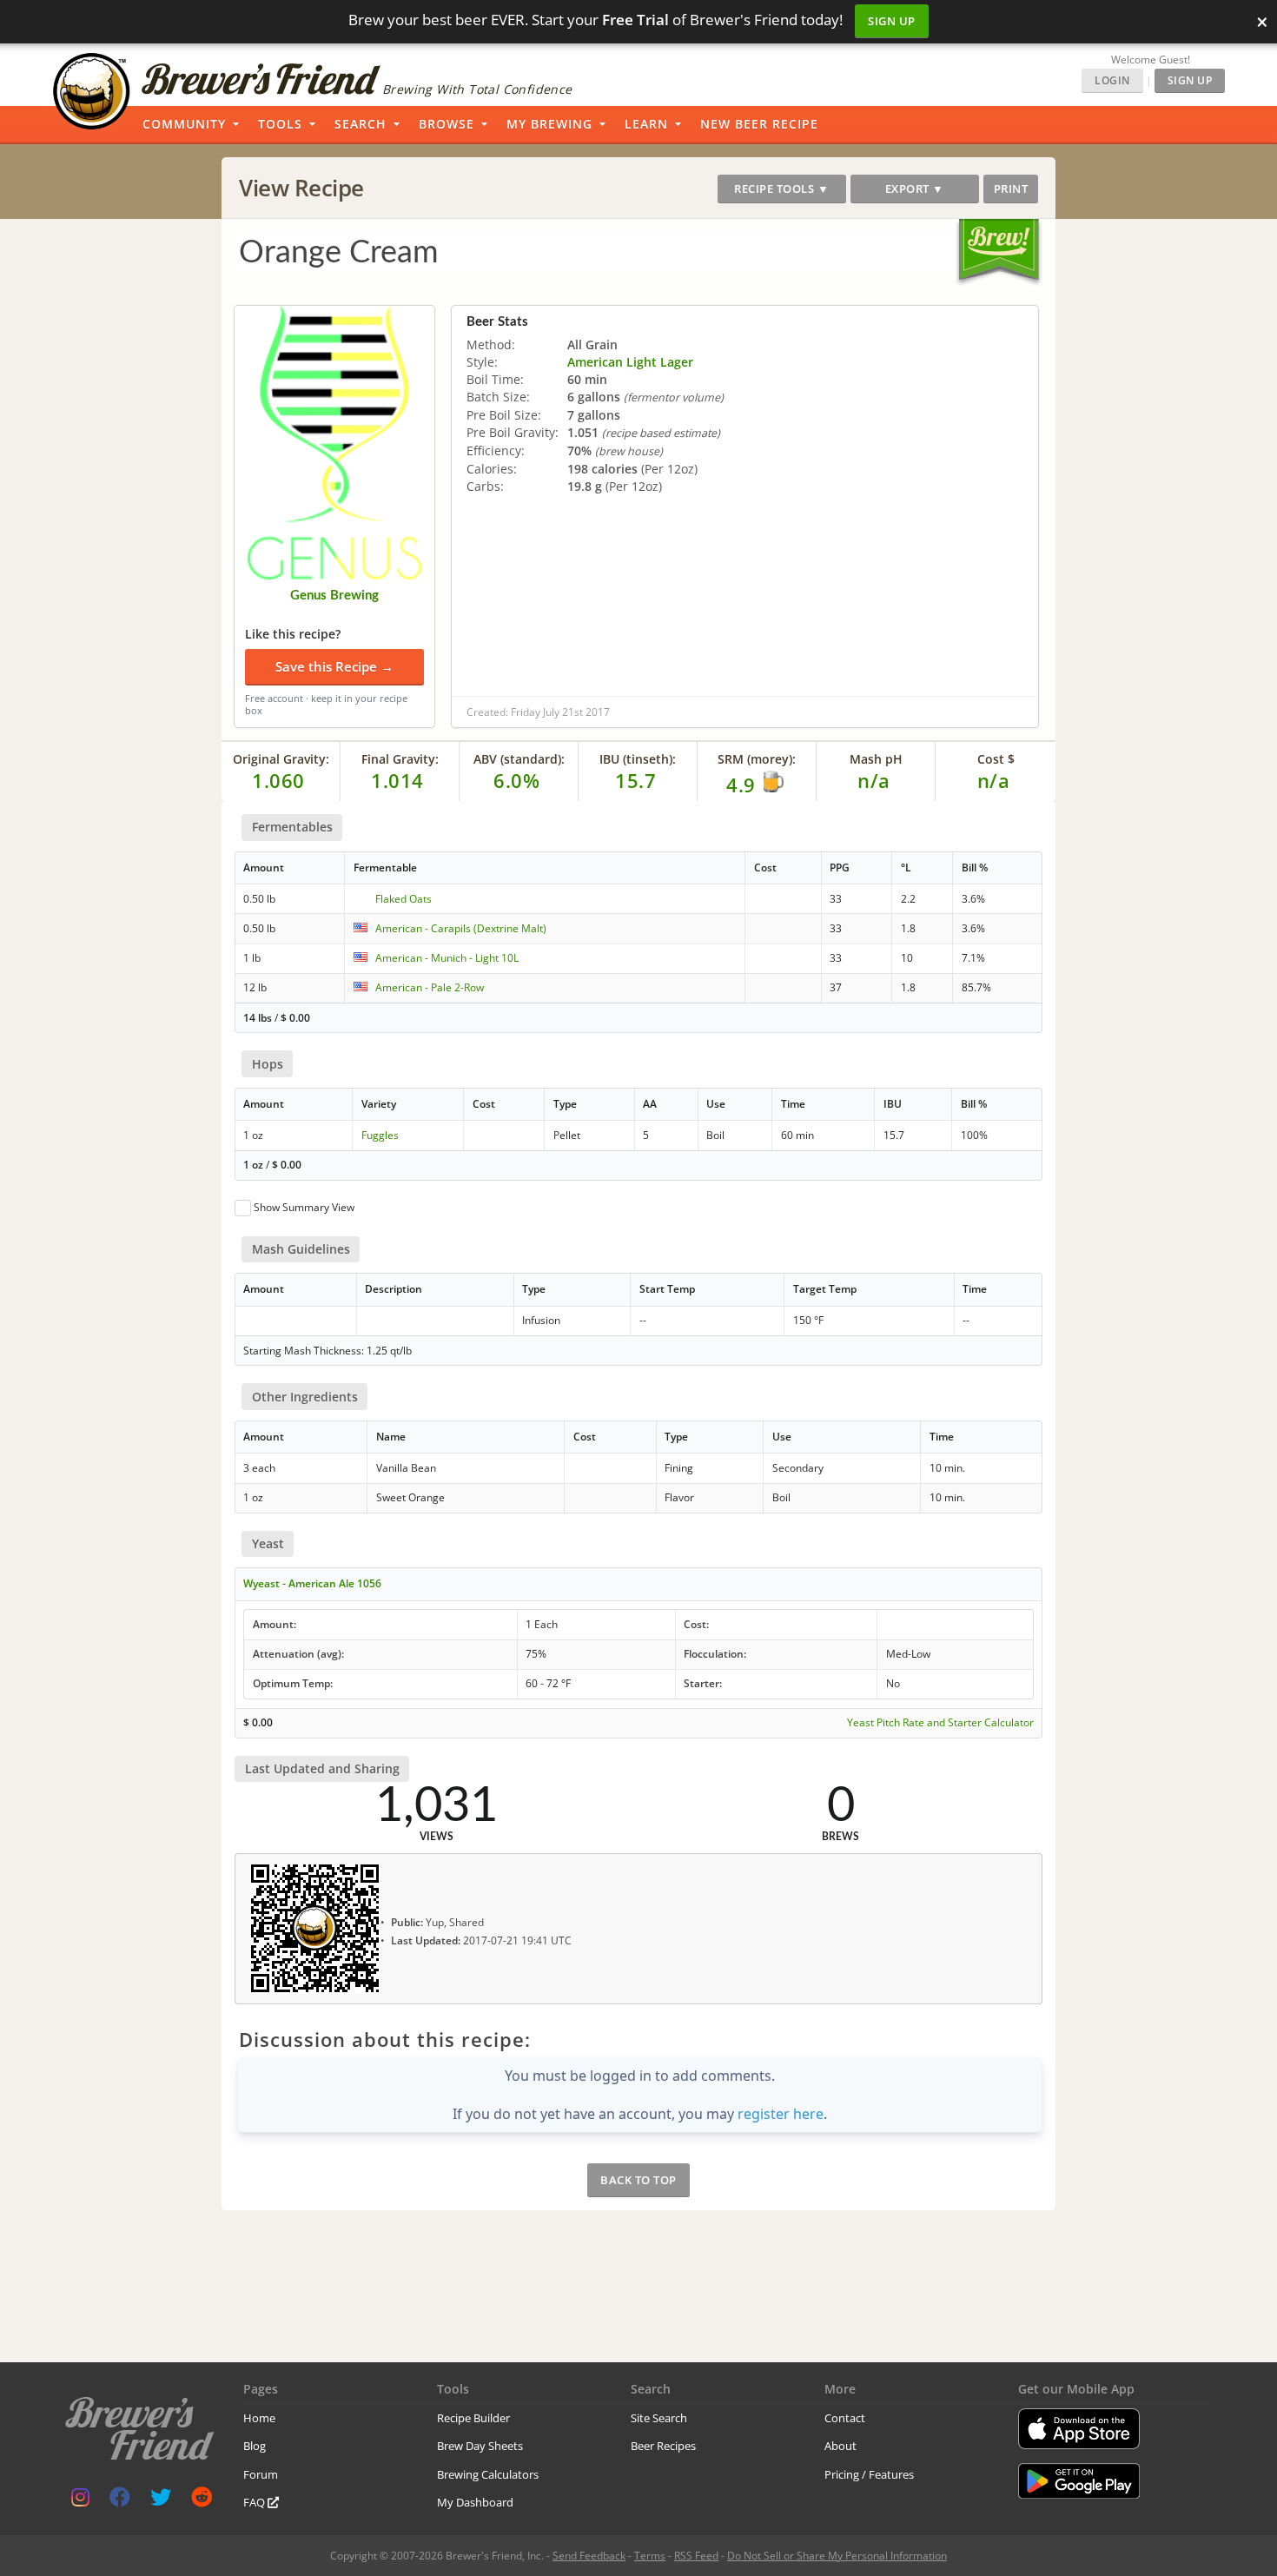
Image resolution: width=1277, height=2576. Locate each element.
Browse (447, 124)
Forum (261, 2474)
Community (184, 124)
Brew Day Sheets (480, 2446)
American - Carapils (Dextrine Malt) (461, 928)
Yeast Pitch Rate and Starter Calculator (940, 1723)
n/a (994, 780)
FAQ (255, 2502)
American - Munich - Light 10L (447, 958)
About (840, 2446)
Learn (646, 124)
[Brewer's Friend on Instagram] (80, 2501)
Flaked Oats (404, 899)
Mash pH (876, 759)
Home (259, 2418)
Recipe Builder (473, 2418)
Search (361, 124)
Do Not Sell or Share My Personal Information (837, 2556)
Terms (650, 2556)
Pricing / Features (869, 2474)
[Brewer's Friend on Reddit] (202, 2501)
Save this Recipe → (334, 666)
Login (1112, 80)
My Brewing (549, 124)
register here (781, 2114)
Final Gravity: (400, 759)
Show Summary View (304, 1207)
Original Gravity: (281, 759)
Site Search (659, 2418)
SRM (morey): (757, 759)
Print (1011, 189)
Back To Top (638, 2180)
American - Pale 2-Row (430, 987)
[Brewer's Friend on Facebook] (120, 2501)
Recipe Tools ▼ (781, 189)
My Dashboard (475, 2502)
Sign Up (892, 21)
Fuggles (380, 1135)
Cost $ (996, 759)
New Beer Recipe (759, 124)
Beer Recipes (663, 2446)
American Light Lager (630, 362)
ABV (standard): (519, 759)
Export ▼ (915, 189)
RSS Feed (696, 2556)
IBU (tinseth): (638, 759)
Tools (280, 124)
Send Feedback (589, 2556)
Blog (255, 2446)
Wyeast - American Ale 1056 (312, 1583)
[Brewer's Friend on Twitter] (161, 2501)
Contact (845, 2418)
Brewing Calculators (488, 2474)
